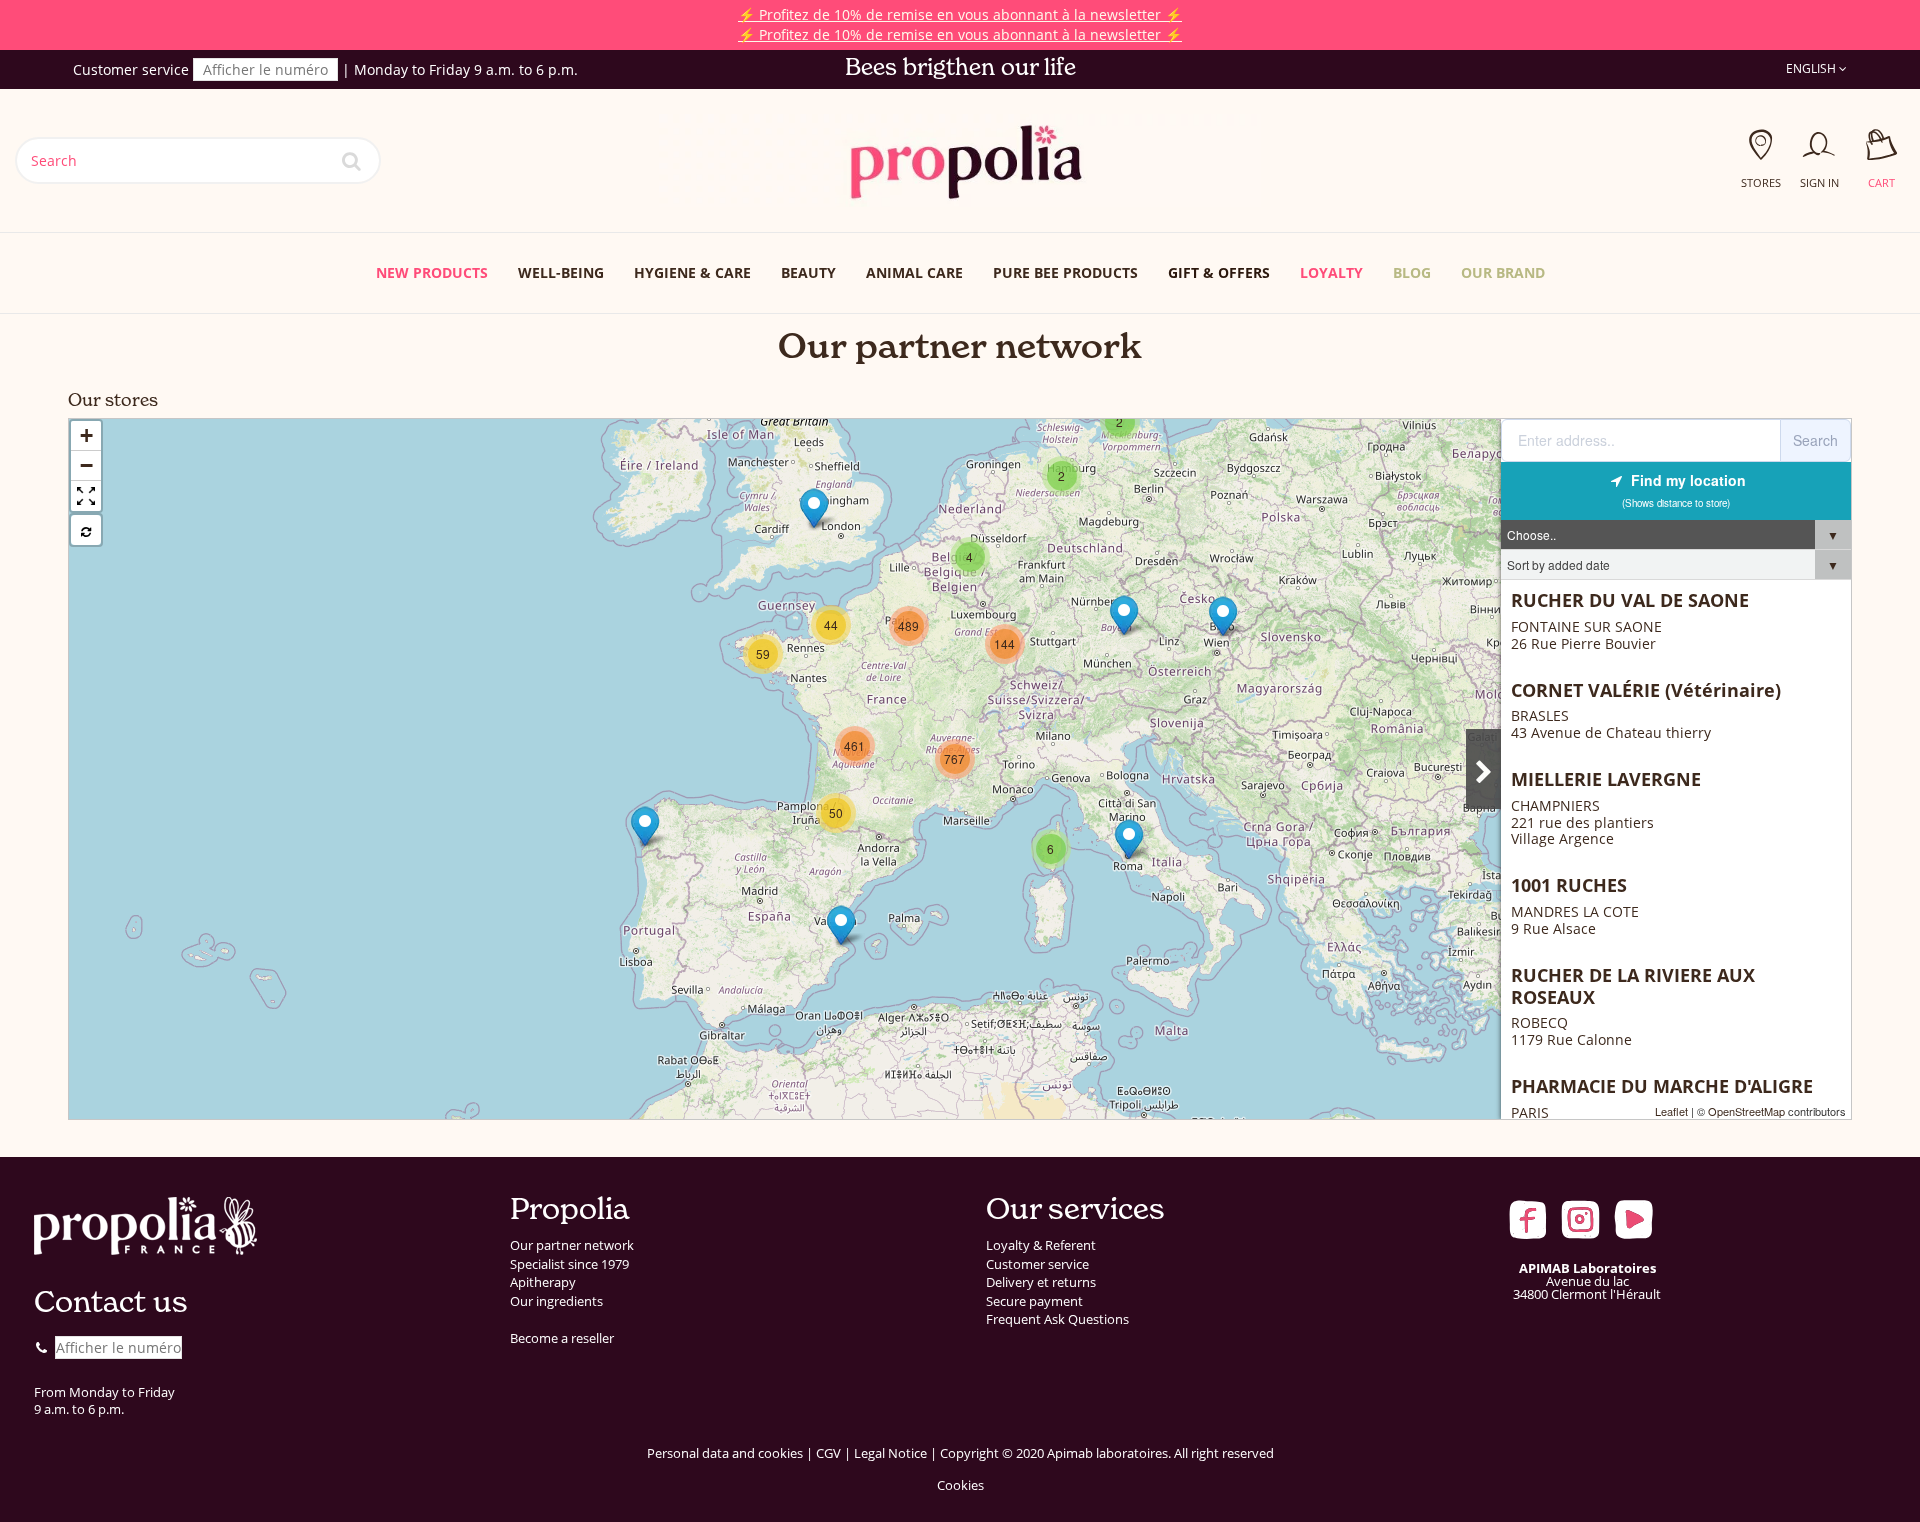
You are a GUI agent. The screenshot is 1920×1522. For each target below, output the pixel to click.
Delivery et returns (1041, 1282)
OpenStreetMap (1746, 1111)
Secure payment (1034, 1301)
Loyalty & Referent (1041, 1245)
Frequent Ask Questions (1057, 1319)
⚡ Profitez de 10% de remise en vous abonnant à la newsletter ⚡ (960, 14)
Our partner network (572, 1245)
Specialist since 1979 (569, 1264)
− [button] (86, 465)
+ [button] (86, 435)
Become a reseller (562, 1338)
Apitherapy (543, 1282)
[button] (1503, 273)
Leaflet (1671, 1111)
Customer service (1037, 1264)
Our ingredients (556, 1301)
